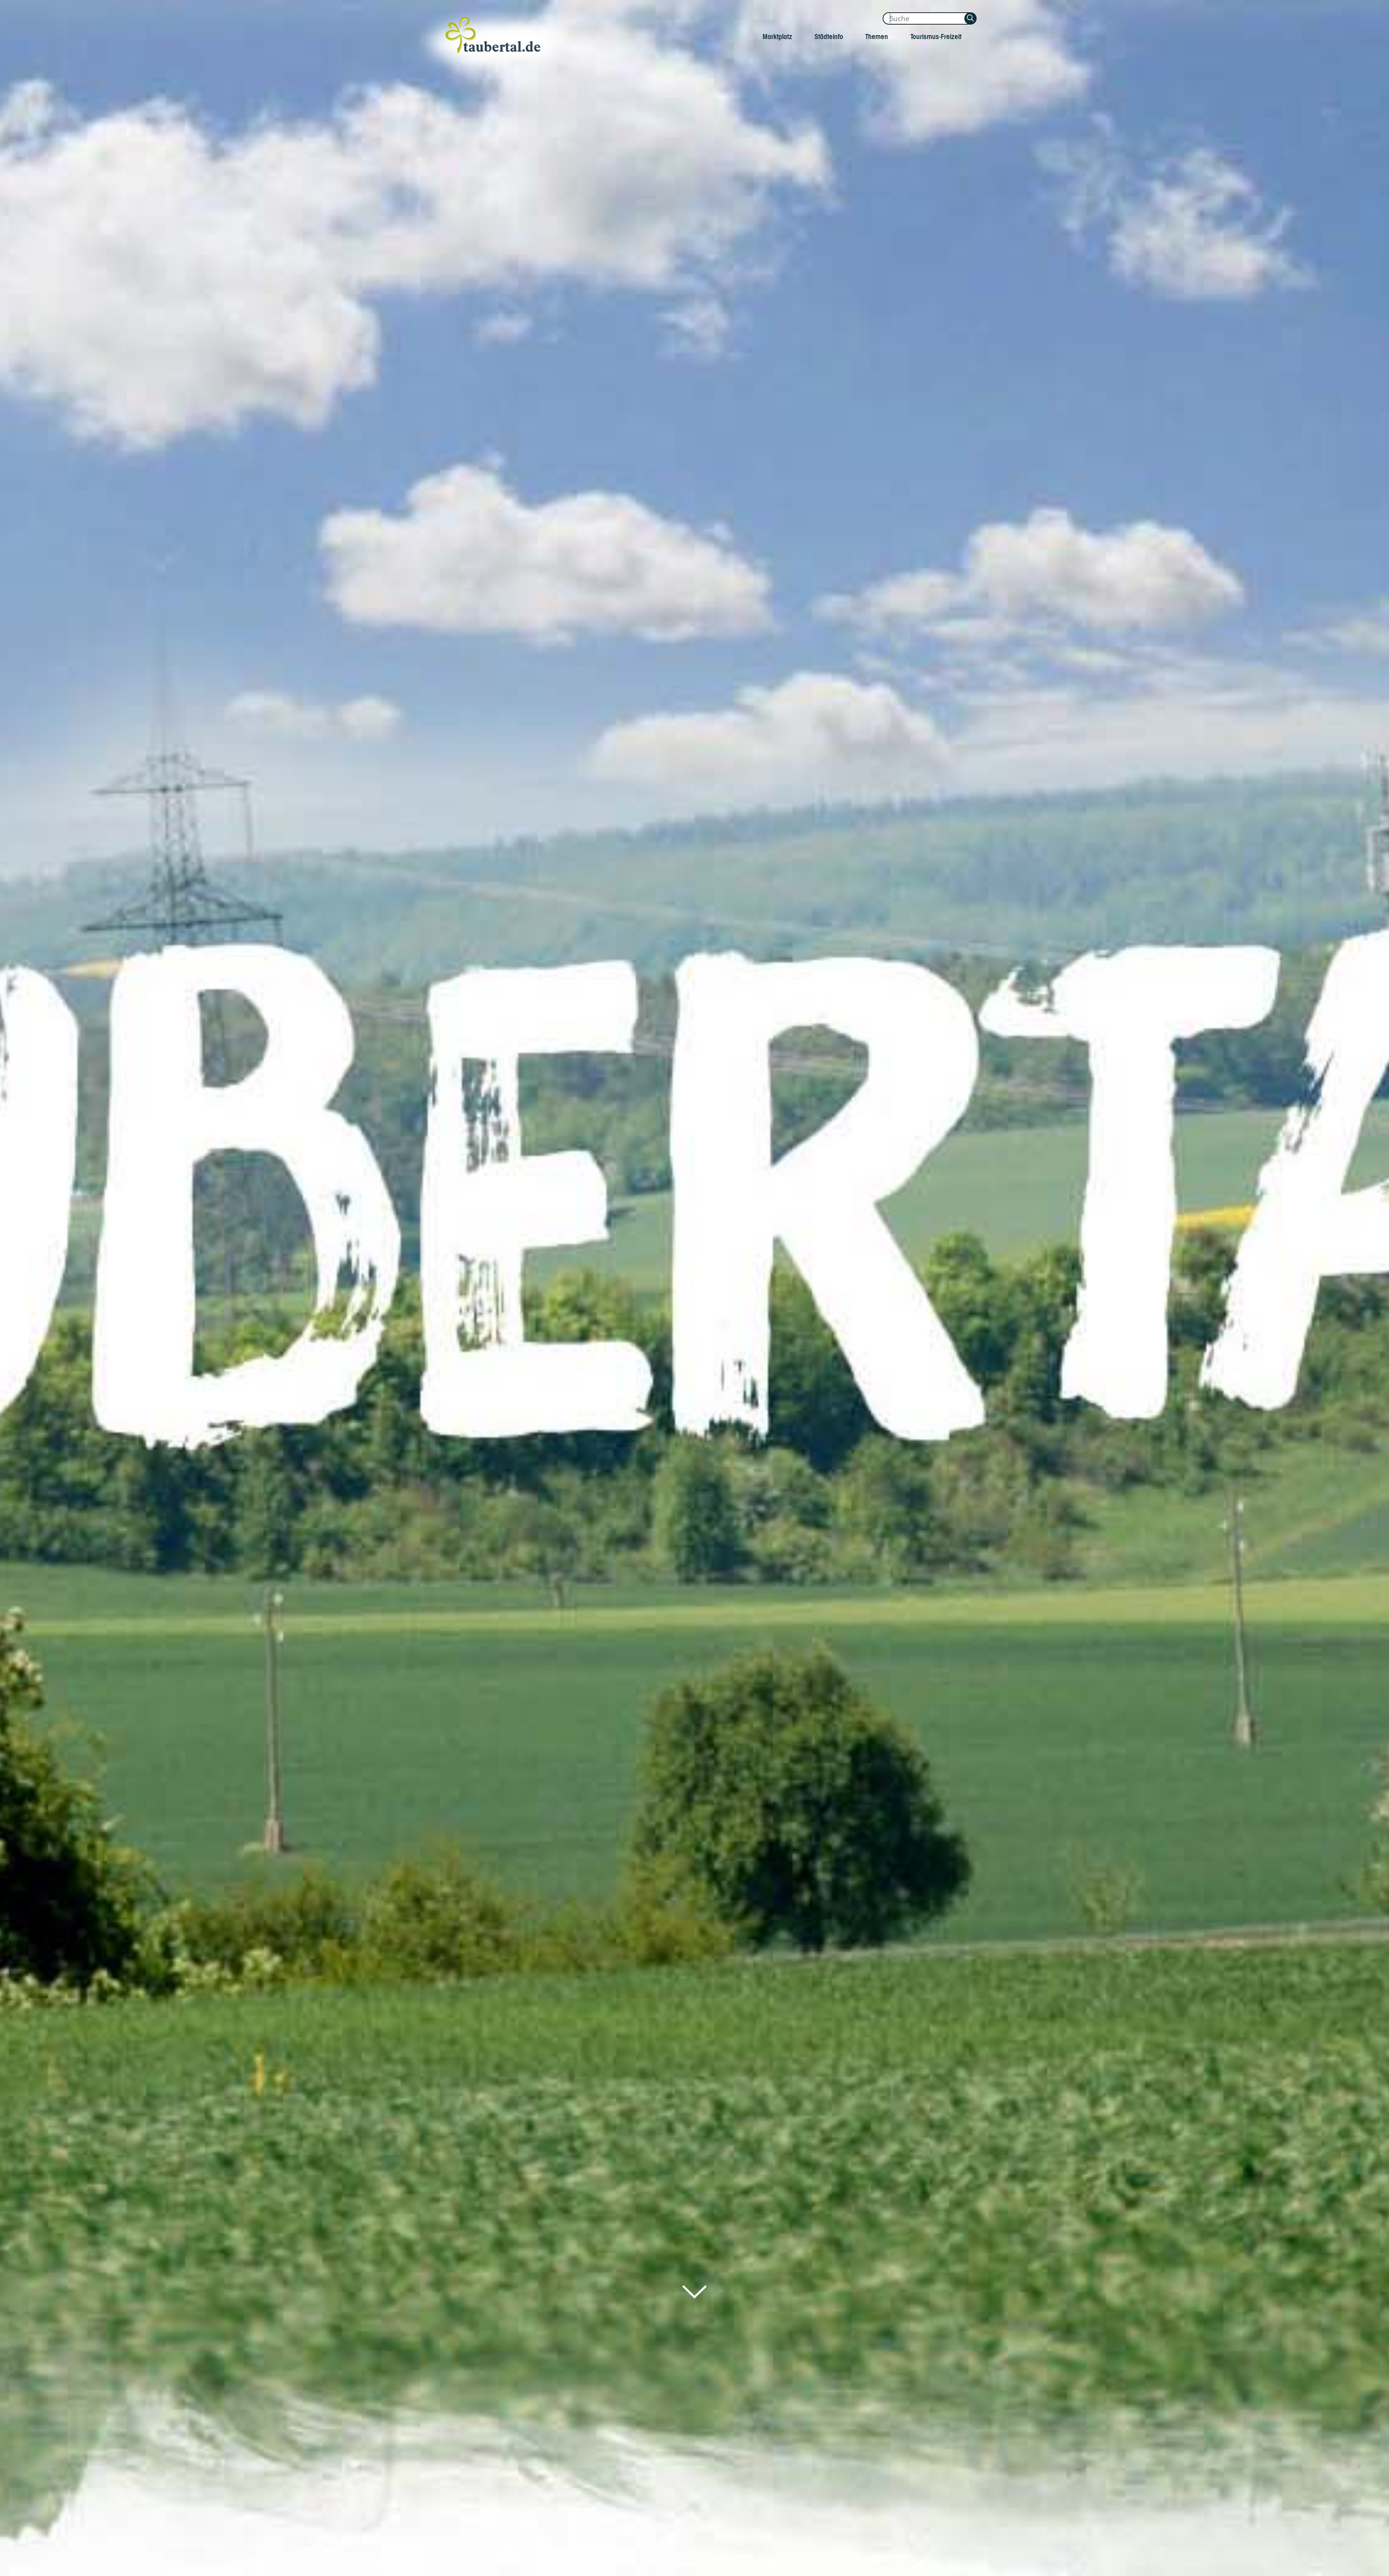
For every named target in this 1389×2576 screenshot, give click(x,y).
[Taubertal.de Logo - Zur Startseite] (494, 44)
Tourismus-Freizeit (936, 36)
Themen (877, 36)
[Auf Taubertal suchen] (970, 18)
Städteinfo (829, 36)
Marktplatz (778, 36)
